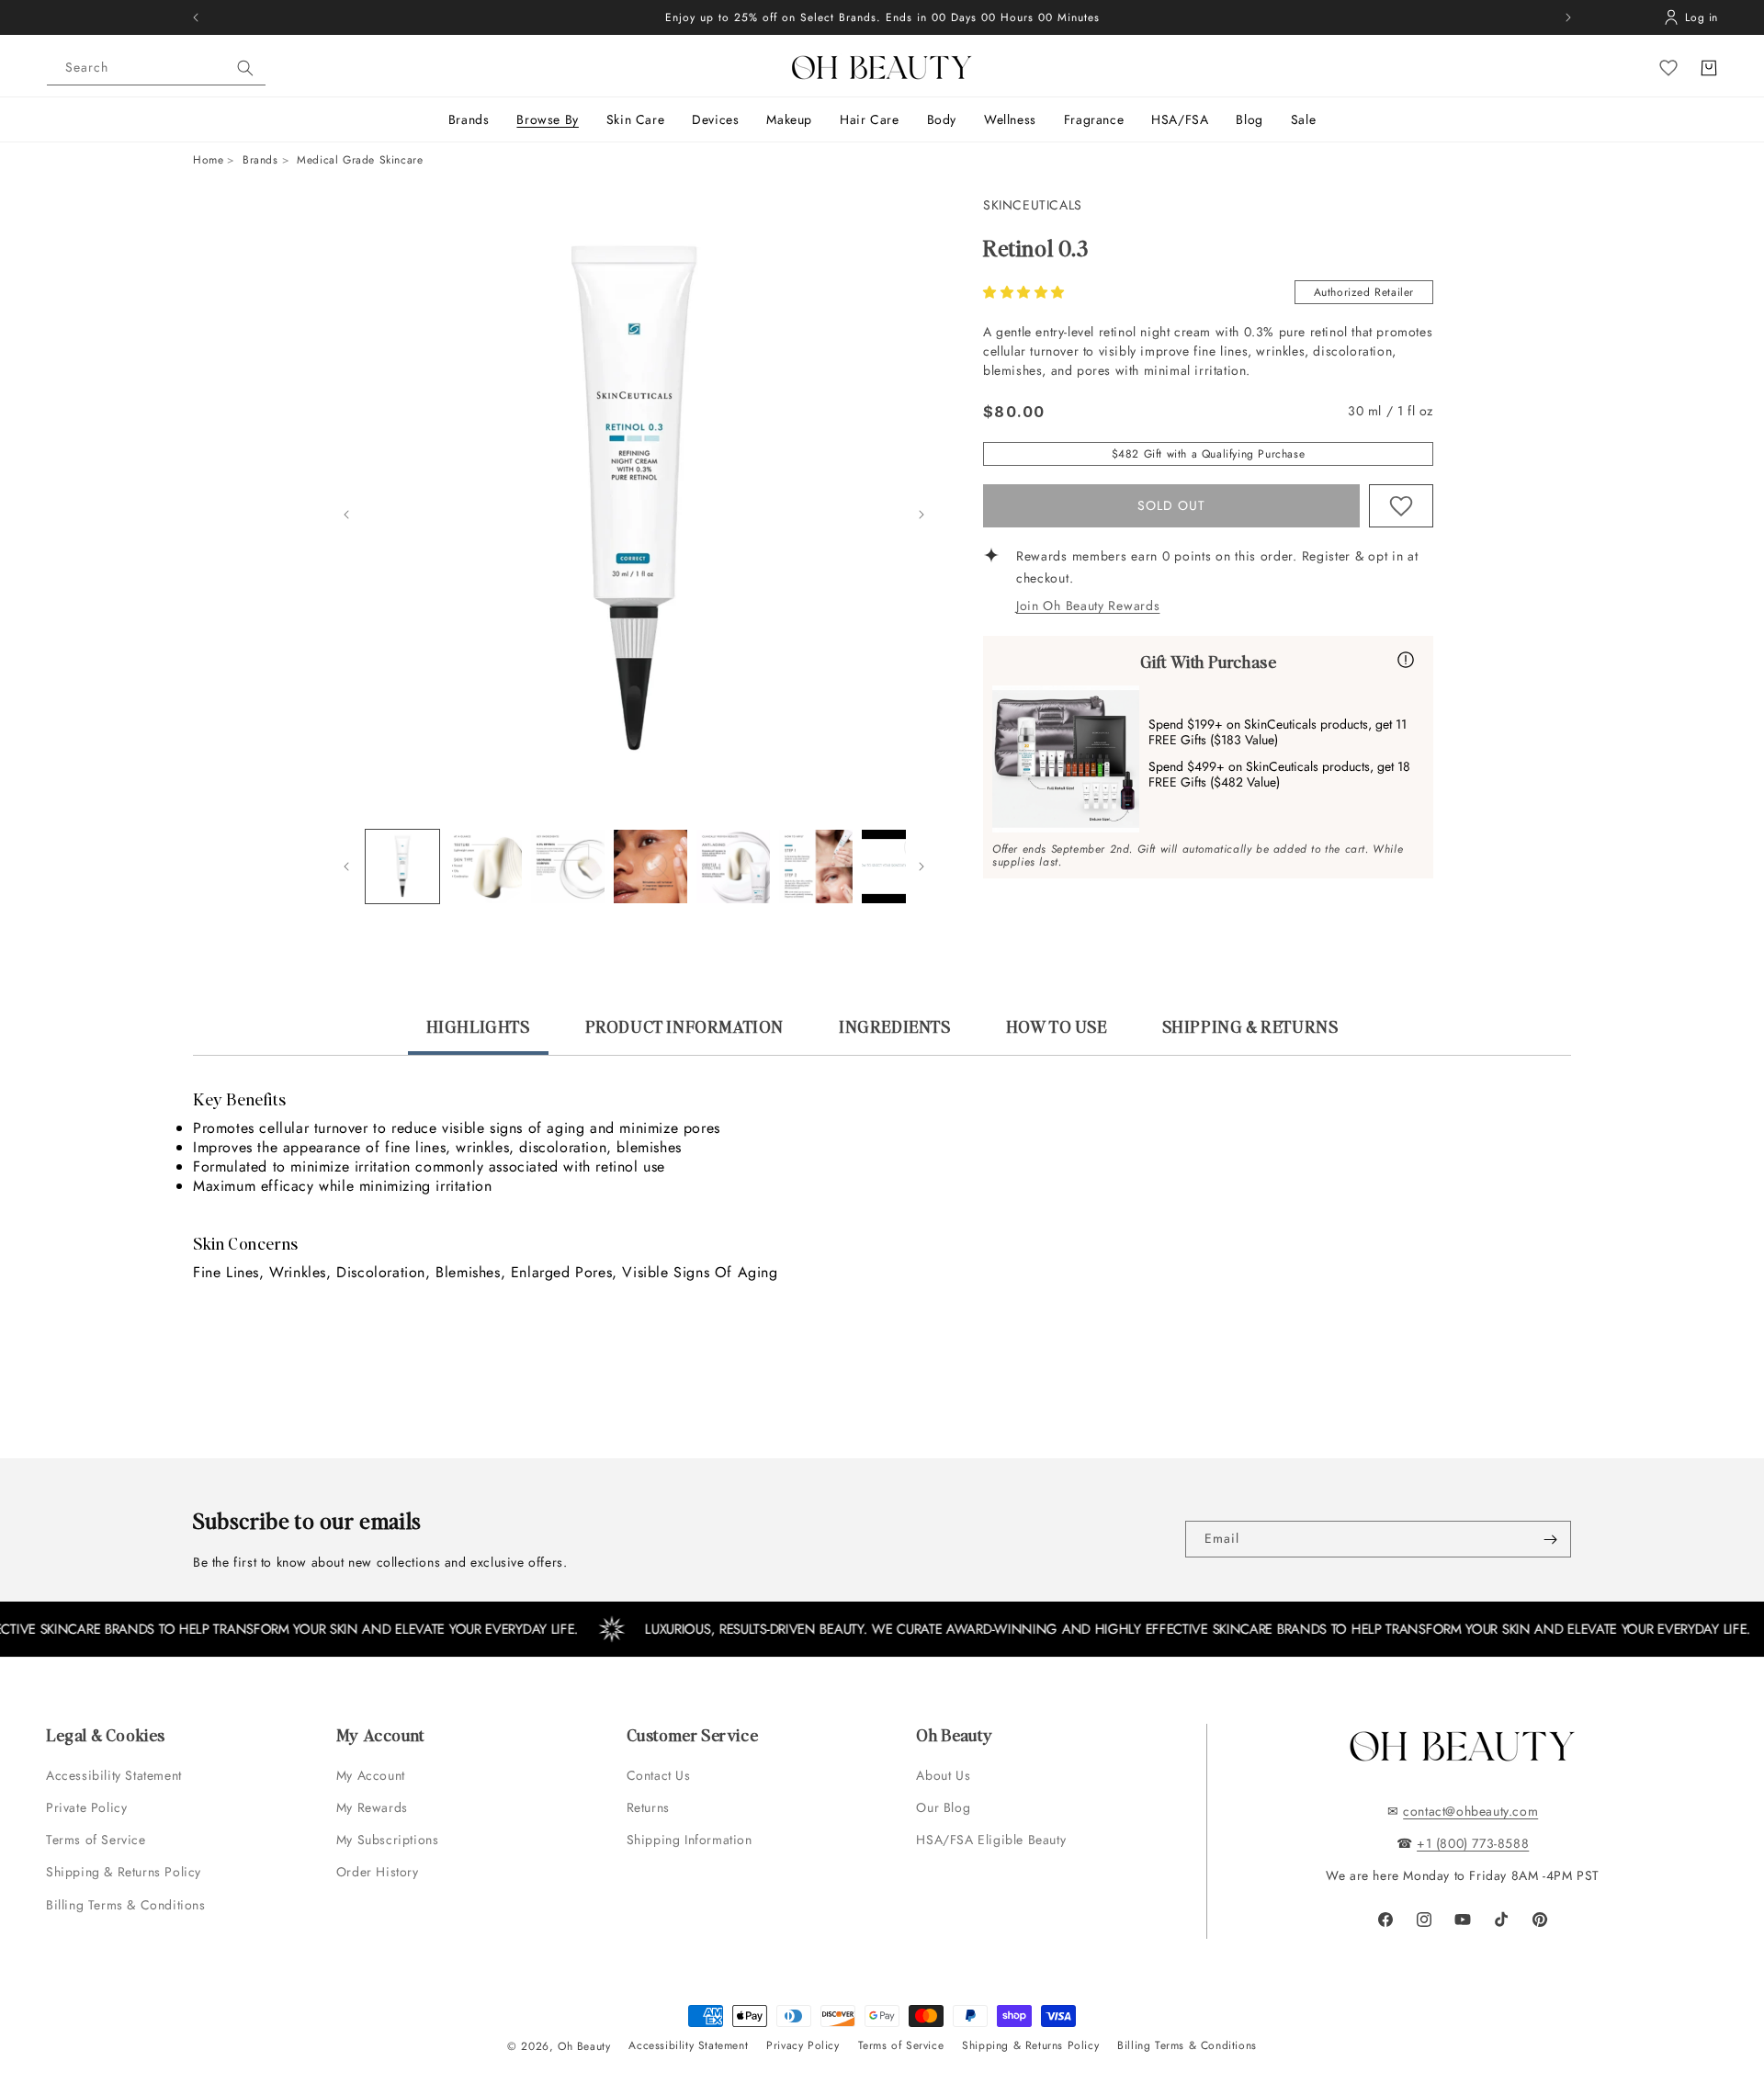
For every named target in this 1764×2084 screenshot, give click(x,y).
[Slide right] (922, 515)
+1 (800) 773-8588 (1473, 1843)
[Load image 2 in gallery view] (485, 866)
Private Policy (86, 1807)
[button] (1026, 292)
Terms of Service (96, 1840)
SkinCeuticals (1033, 205)
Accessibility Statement (114, 1775)
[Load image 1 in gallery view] (402, 866)
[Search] (245, 68)
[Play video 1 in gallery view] (899, 866)
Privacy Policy (803, 2045)
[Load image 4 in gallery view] (650, 866)
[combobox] (156, 68)
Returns (648, 1807)
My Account (373, 1775)
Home (208, 160)
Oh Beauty (584, 2046)
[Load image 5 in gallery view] (733, 866)
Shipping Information (690, 1840)
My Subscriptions (388, 1840)
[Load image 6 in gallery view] (816, 866)
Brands (260, 160)
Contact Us (659, 1775)
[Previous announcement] (196, 17)
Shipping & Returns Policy (124, 1872)
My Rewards (372, 1807)
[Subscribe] (1550, 1539)
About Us (943, 1775)
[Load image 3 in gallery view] (568, 866)
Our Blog (943, 1807)
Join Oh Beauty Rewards (1088, 606)
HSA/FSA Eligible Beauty (991, 1840)
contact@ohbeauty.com (1470, 1811)
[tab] (478, 1035)
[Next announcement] (1568, 17)
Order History (378, 1872)
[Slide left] (346, 515)
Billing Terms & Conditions (126, 1905)
